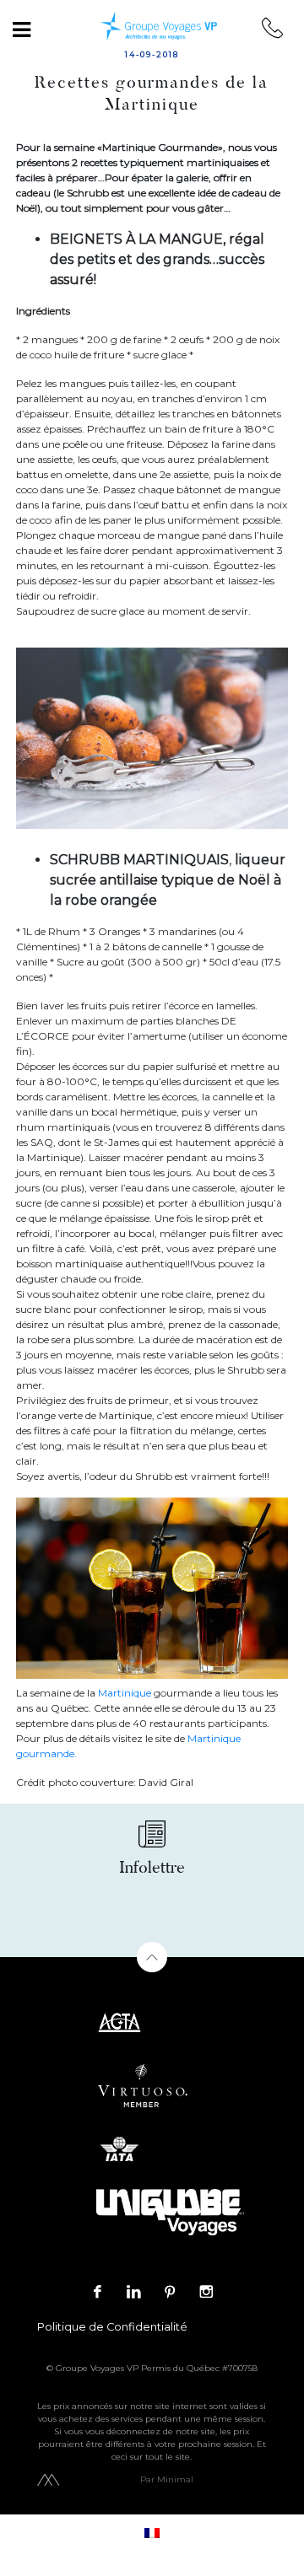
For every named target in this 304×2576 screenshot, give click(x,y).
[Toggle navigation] (21, 30)
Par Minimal (167, 2479)
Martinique (125, 1693)
